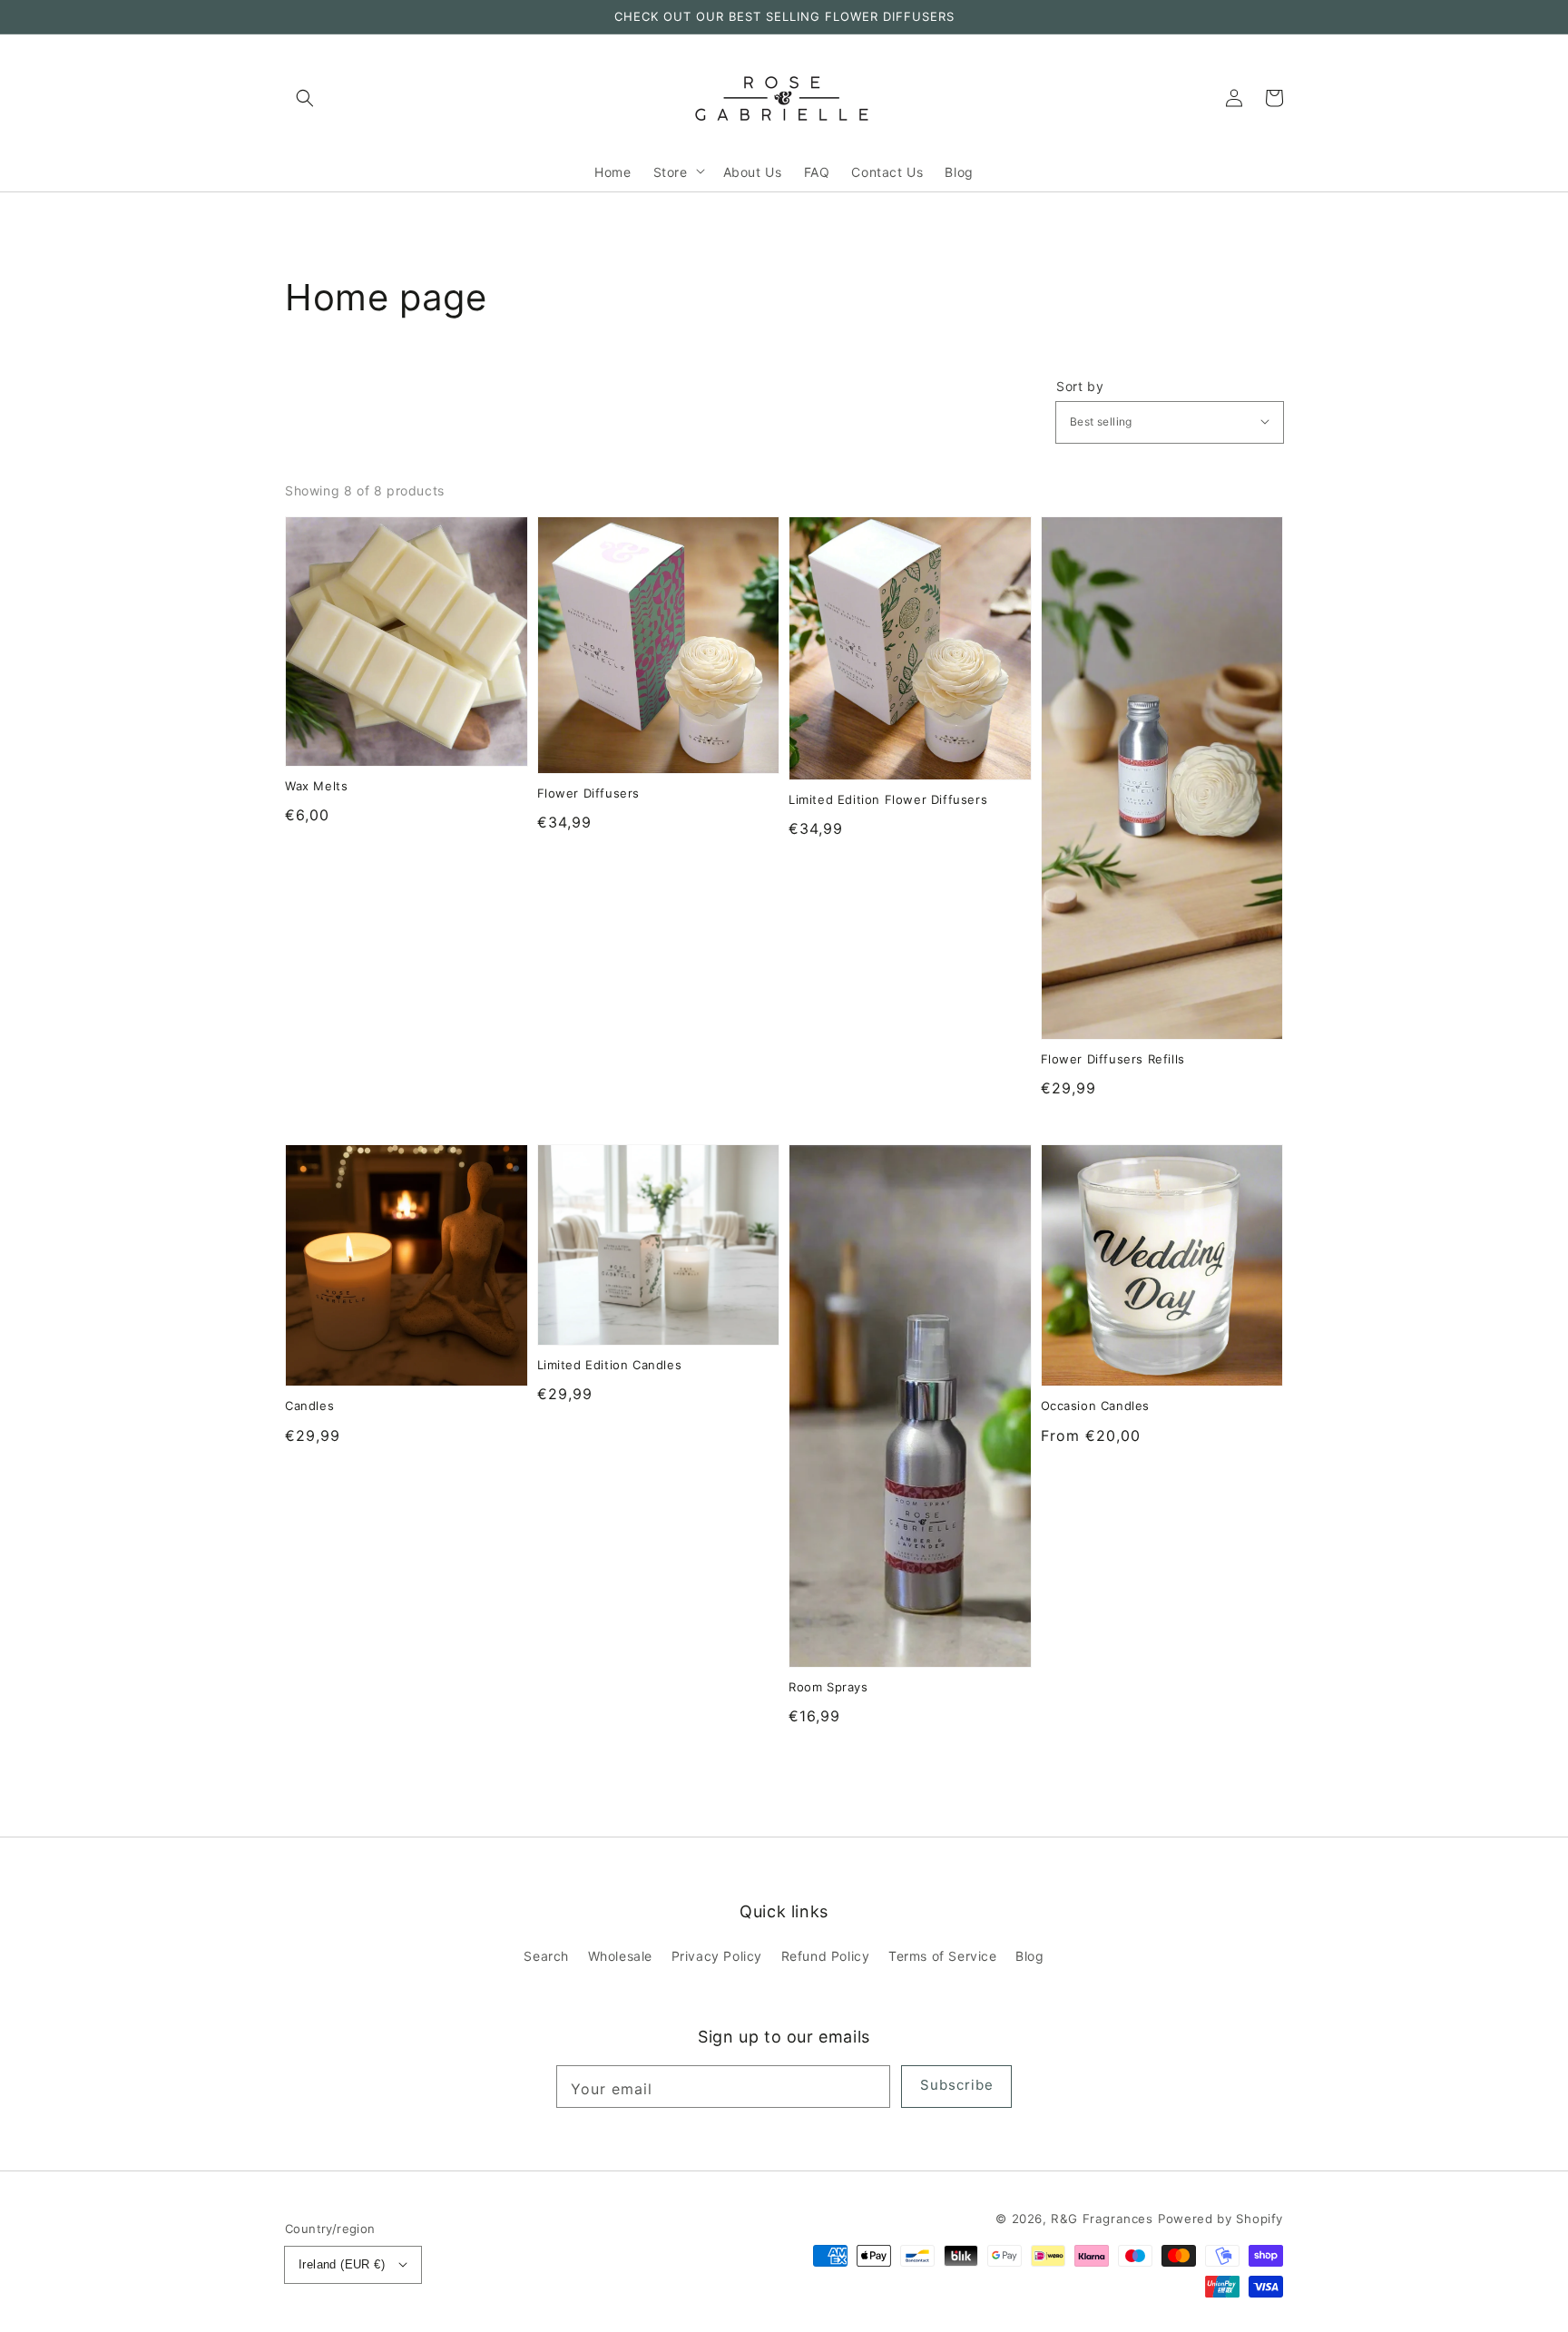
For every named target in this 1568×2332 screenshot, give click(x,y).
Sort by (1080, 387)
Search (546, 1956)
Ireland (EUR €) (342, 2264)
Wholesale (620, 1956)
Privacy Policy (717, 1956)
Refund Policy (826, 1956)
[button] (305, 98)
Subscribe (957, 2085)
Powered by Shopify (1220, 2219)
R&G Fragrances (1102, 2219)
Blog (1029, 1956)
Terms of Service (943, 1956)
